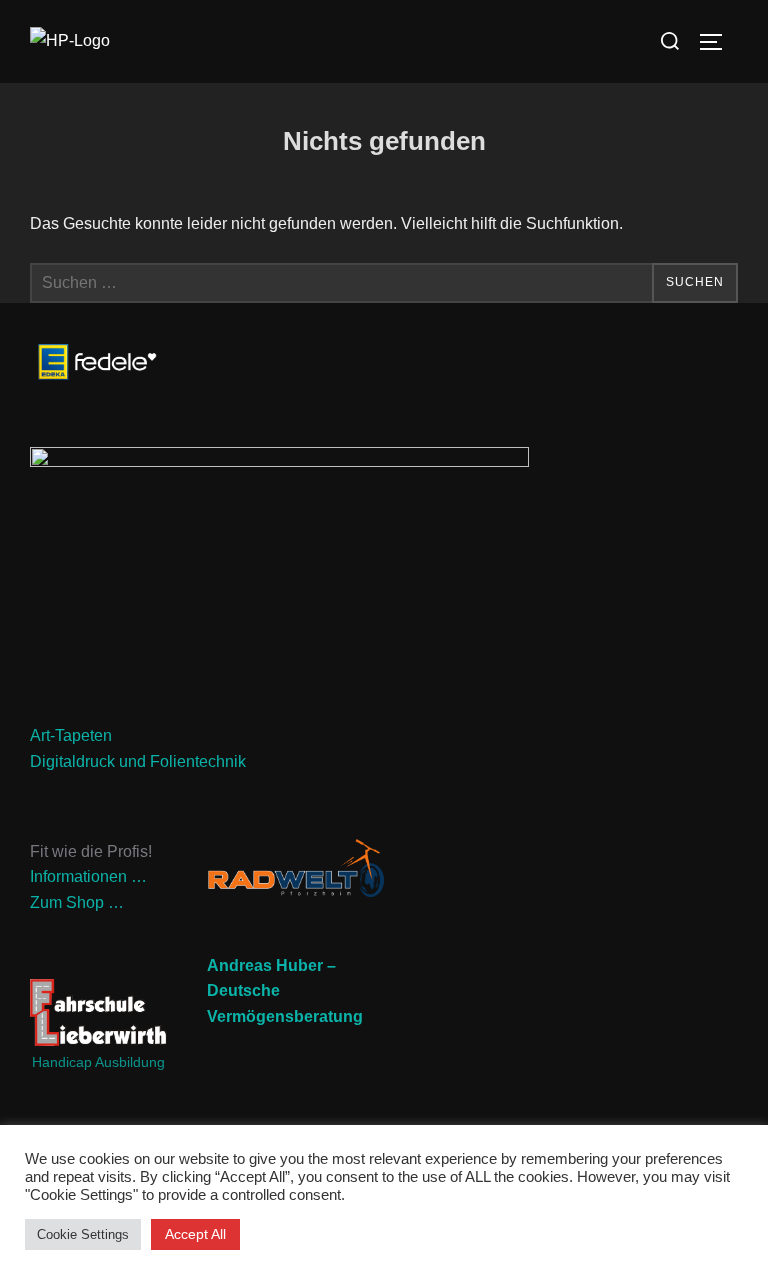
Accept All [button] (195, 1234)
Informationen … (88, 876)
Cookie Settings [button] (83, 1234)
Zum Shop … (77, 902)
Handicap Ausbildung (98, 1062)
